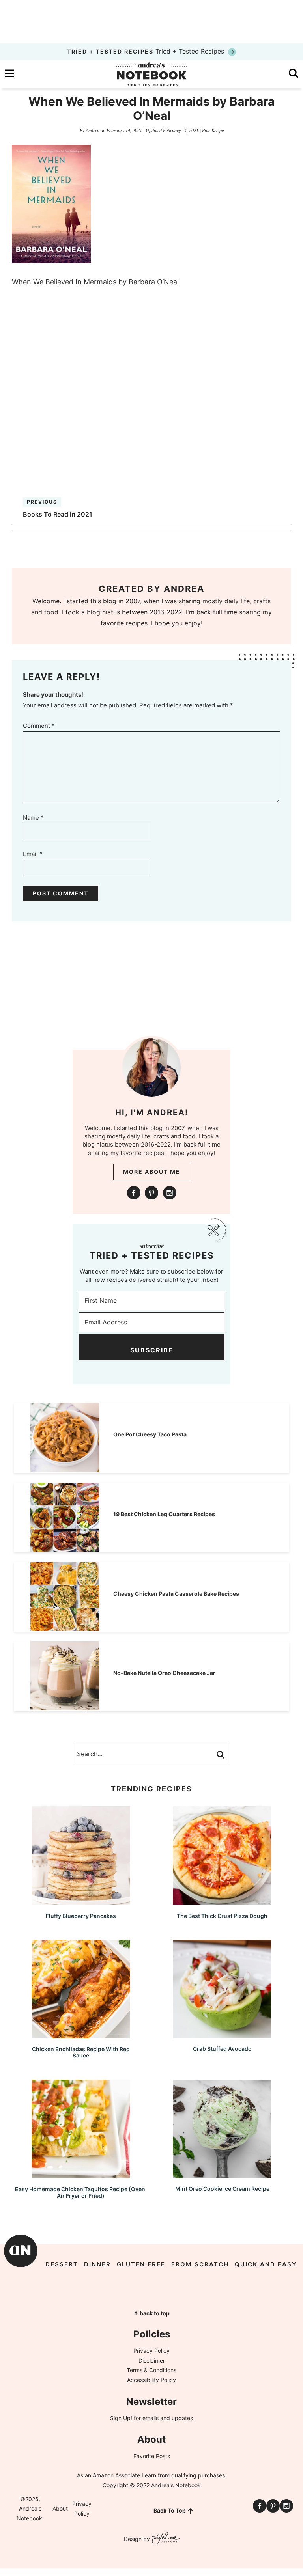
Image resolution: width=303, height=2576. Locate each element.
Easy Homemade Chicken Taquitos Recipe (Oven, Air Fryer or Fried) (81, 2192)
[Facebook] (134, 1193)
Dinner (97, 2264)
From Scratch (200, 2264)
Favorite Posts (152, 2456)
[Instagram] (170, 1193)
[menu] (9, 73)
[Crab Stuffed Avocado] (222, 2034)
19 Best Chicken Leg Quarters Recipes (164, 1514)
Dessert (62, 2264)
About (60, 2508)
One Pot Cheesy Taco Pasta (150, 1434)
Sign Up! (121, 2418)
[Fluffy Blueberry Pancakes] (81, 1901)
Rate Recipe (213, 131)
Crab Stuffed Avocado (222, 2049)
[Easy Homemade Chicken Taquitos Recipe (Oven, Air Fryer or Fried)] (81, 2174)
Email (33, 854)
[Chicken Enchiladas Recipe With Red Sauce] (81, 2034)
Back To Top (170, 2510)
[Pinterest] (151, 1193)
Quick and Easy (266, 2264)
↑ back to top (151, 2313)
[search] (294, 73)
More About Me (152, 1172)
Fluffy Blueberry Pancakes (81, 1916)
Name (33, 818)
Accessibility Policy (151, 2380)
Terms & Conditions (151, 2370)
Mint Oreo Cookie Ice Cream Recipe (222, 2189)
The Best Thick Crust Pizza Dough (222, 1916)
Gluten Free (141, 2264)
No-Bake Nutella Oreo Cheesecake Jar (164, 1673)
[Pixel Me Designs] (165, 2539)
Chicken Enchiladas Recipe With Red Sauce (81, 2052)
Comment (39, 726)
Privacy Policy (151, 2351)
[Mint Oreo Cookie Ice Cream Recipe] (222, 2174)
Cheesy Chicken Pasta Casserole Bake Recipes (176, 1594)
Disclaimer (152, 2361)
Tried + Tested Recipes (147, 51)
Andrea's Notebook (151, 74)
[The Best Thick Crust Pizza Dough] (222, 1901)
